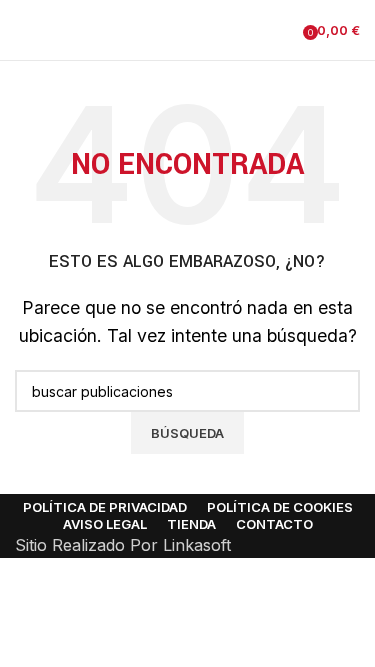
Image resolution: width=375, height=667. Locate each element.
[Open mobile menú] (23, 30)
